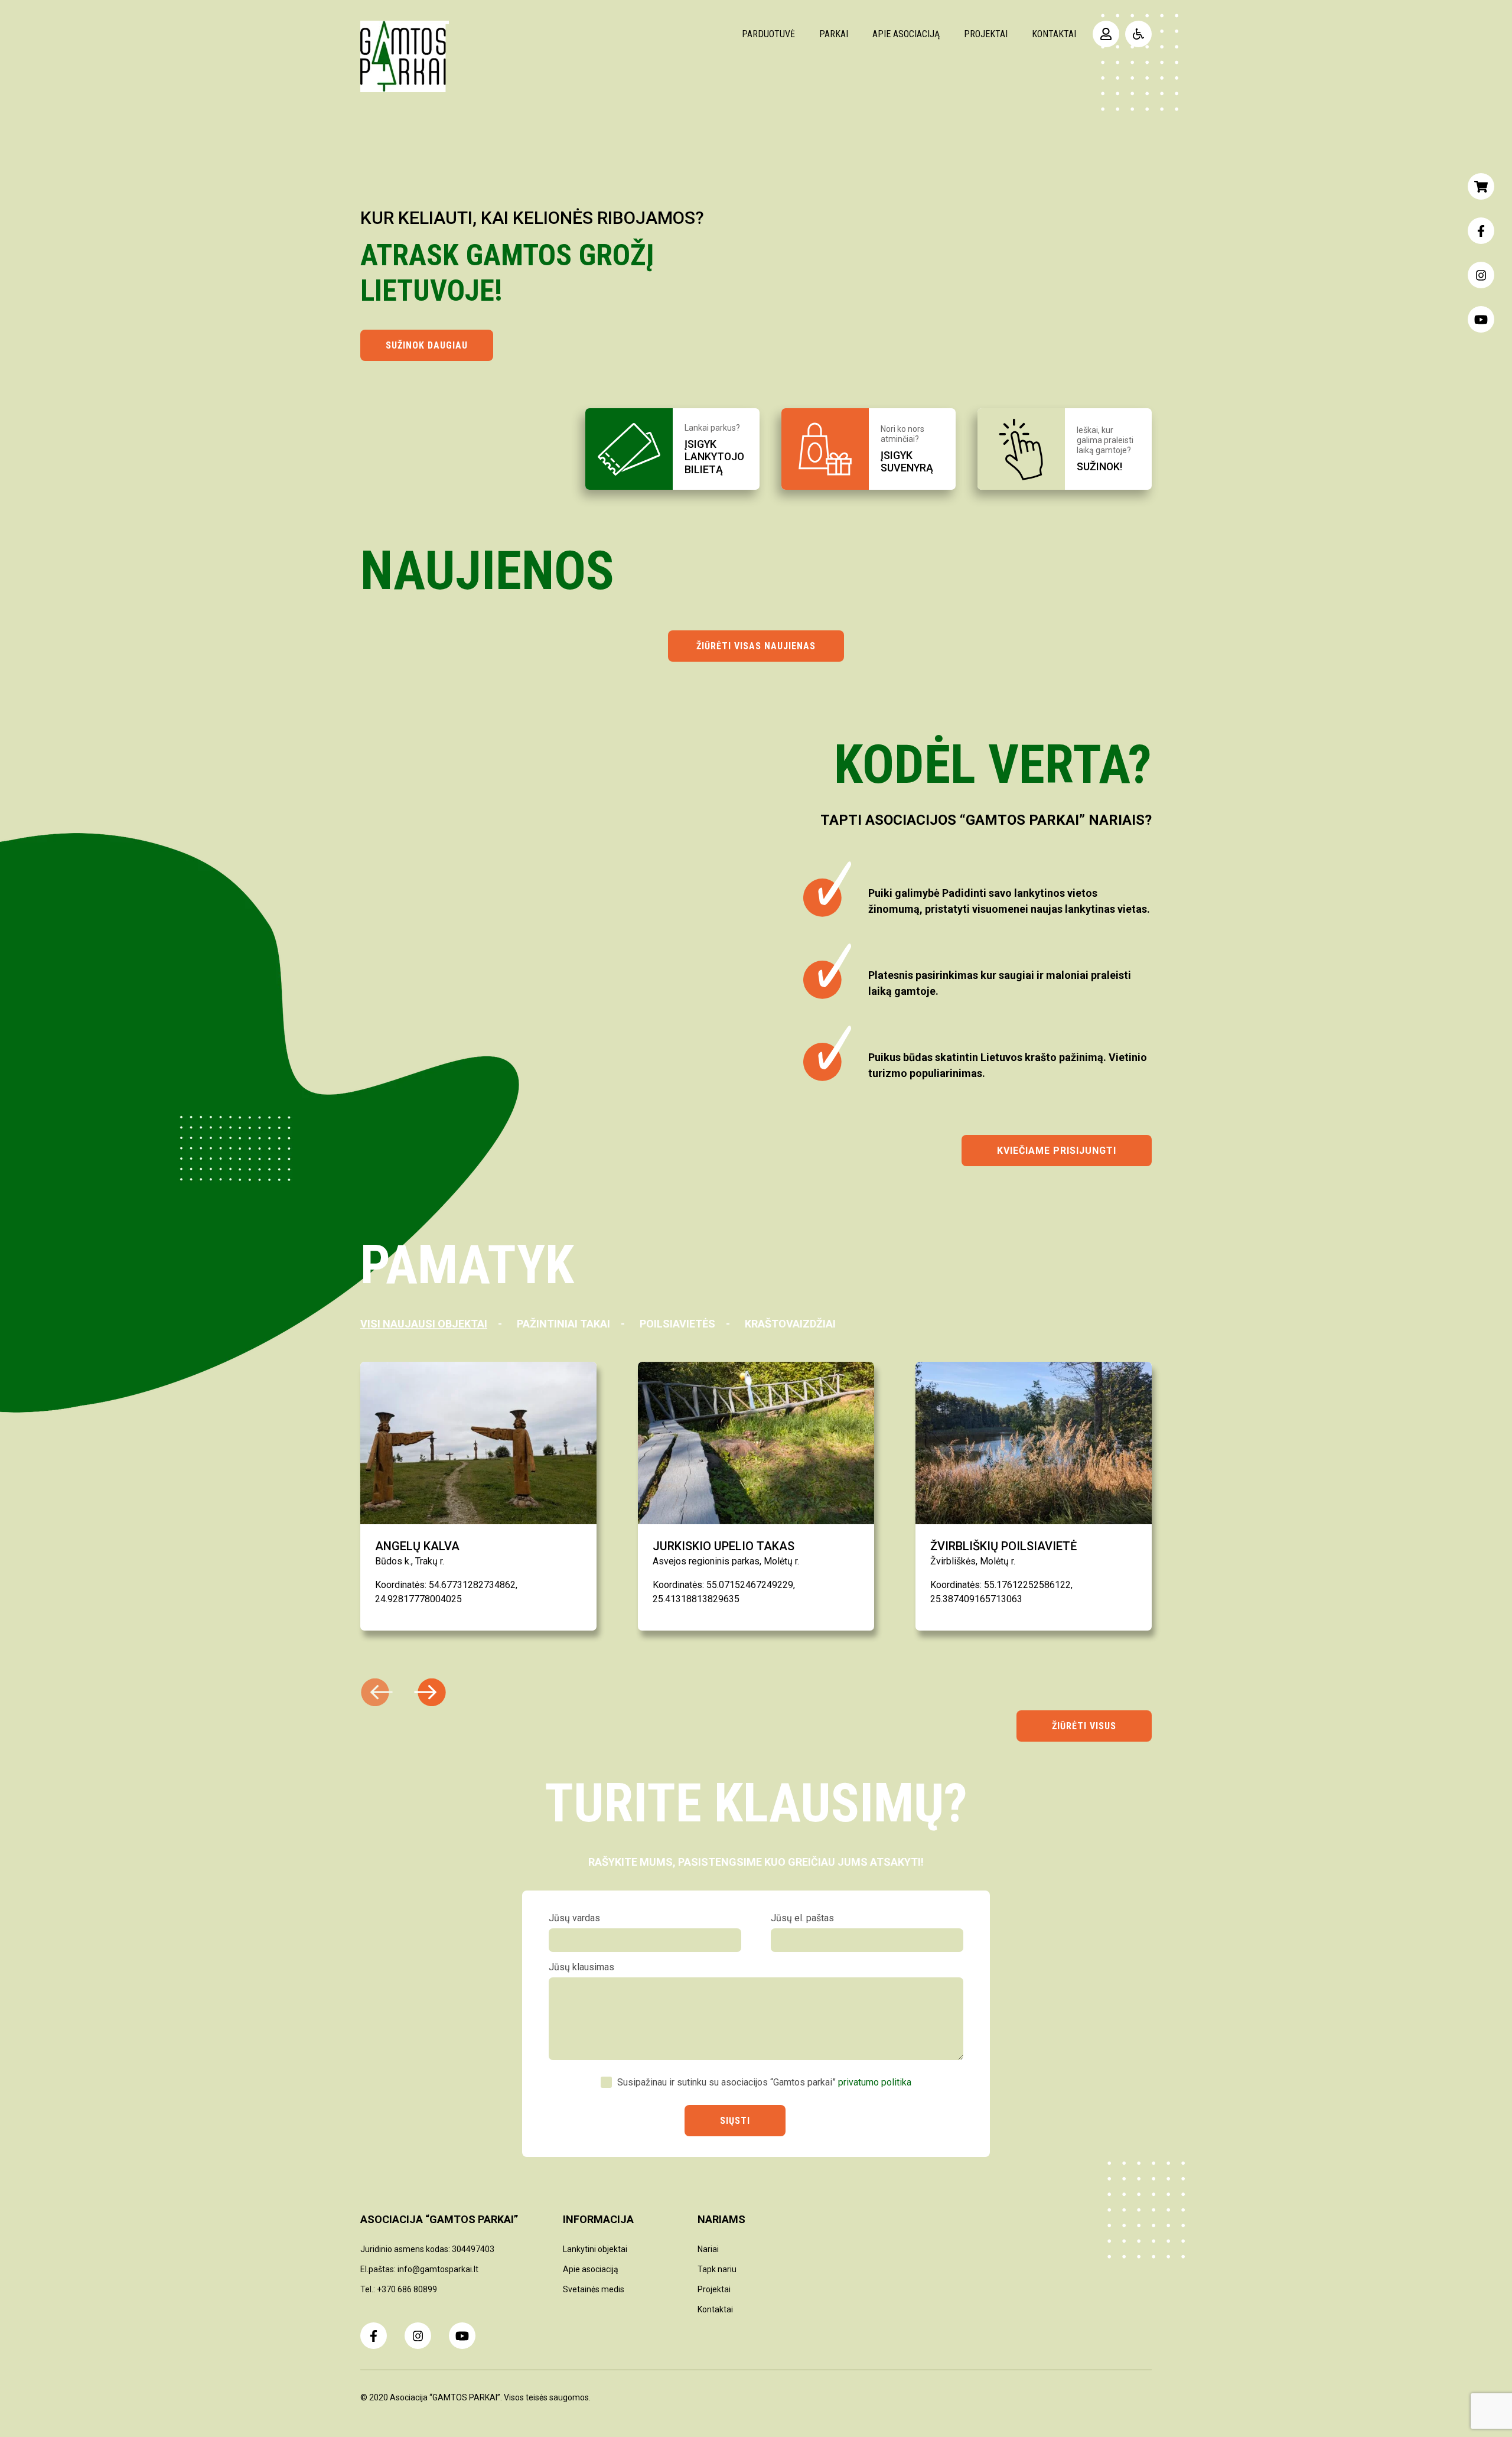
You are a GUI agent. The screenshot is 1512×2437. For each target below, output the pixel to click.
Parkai (834, 34)
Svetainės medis (594, 2289)
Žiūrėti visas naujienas (756, 646)
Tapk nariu (717, 2269)
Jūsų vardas (574, 1918)
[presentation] (430, 1692)
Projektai (986, 34)
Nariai (708, 2249)
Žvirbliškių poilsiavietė (1003, 1546)
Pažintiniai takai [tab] (563, 1324)
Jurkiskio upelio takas (724, 1546)
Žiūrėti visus (1084, 1726)
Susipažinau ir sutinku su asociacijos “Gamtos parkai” (764, 2082)
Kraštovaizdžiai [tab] (790, 1324)
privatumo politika (875, 2082)
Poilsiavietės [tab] (677, 1324)
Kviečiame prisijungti (1057, 1151)
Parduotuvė (768, 34)
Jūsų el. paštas (802, 1918)
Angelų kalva (417, 1546)
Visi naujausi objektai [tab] (424, 1324)
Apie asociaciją (906, 34)
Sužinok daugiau (427, 345)
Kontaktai (1054, 34)
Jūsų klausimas (581, 1967)
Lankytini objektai (595, 2249)
